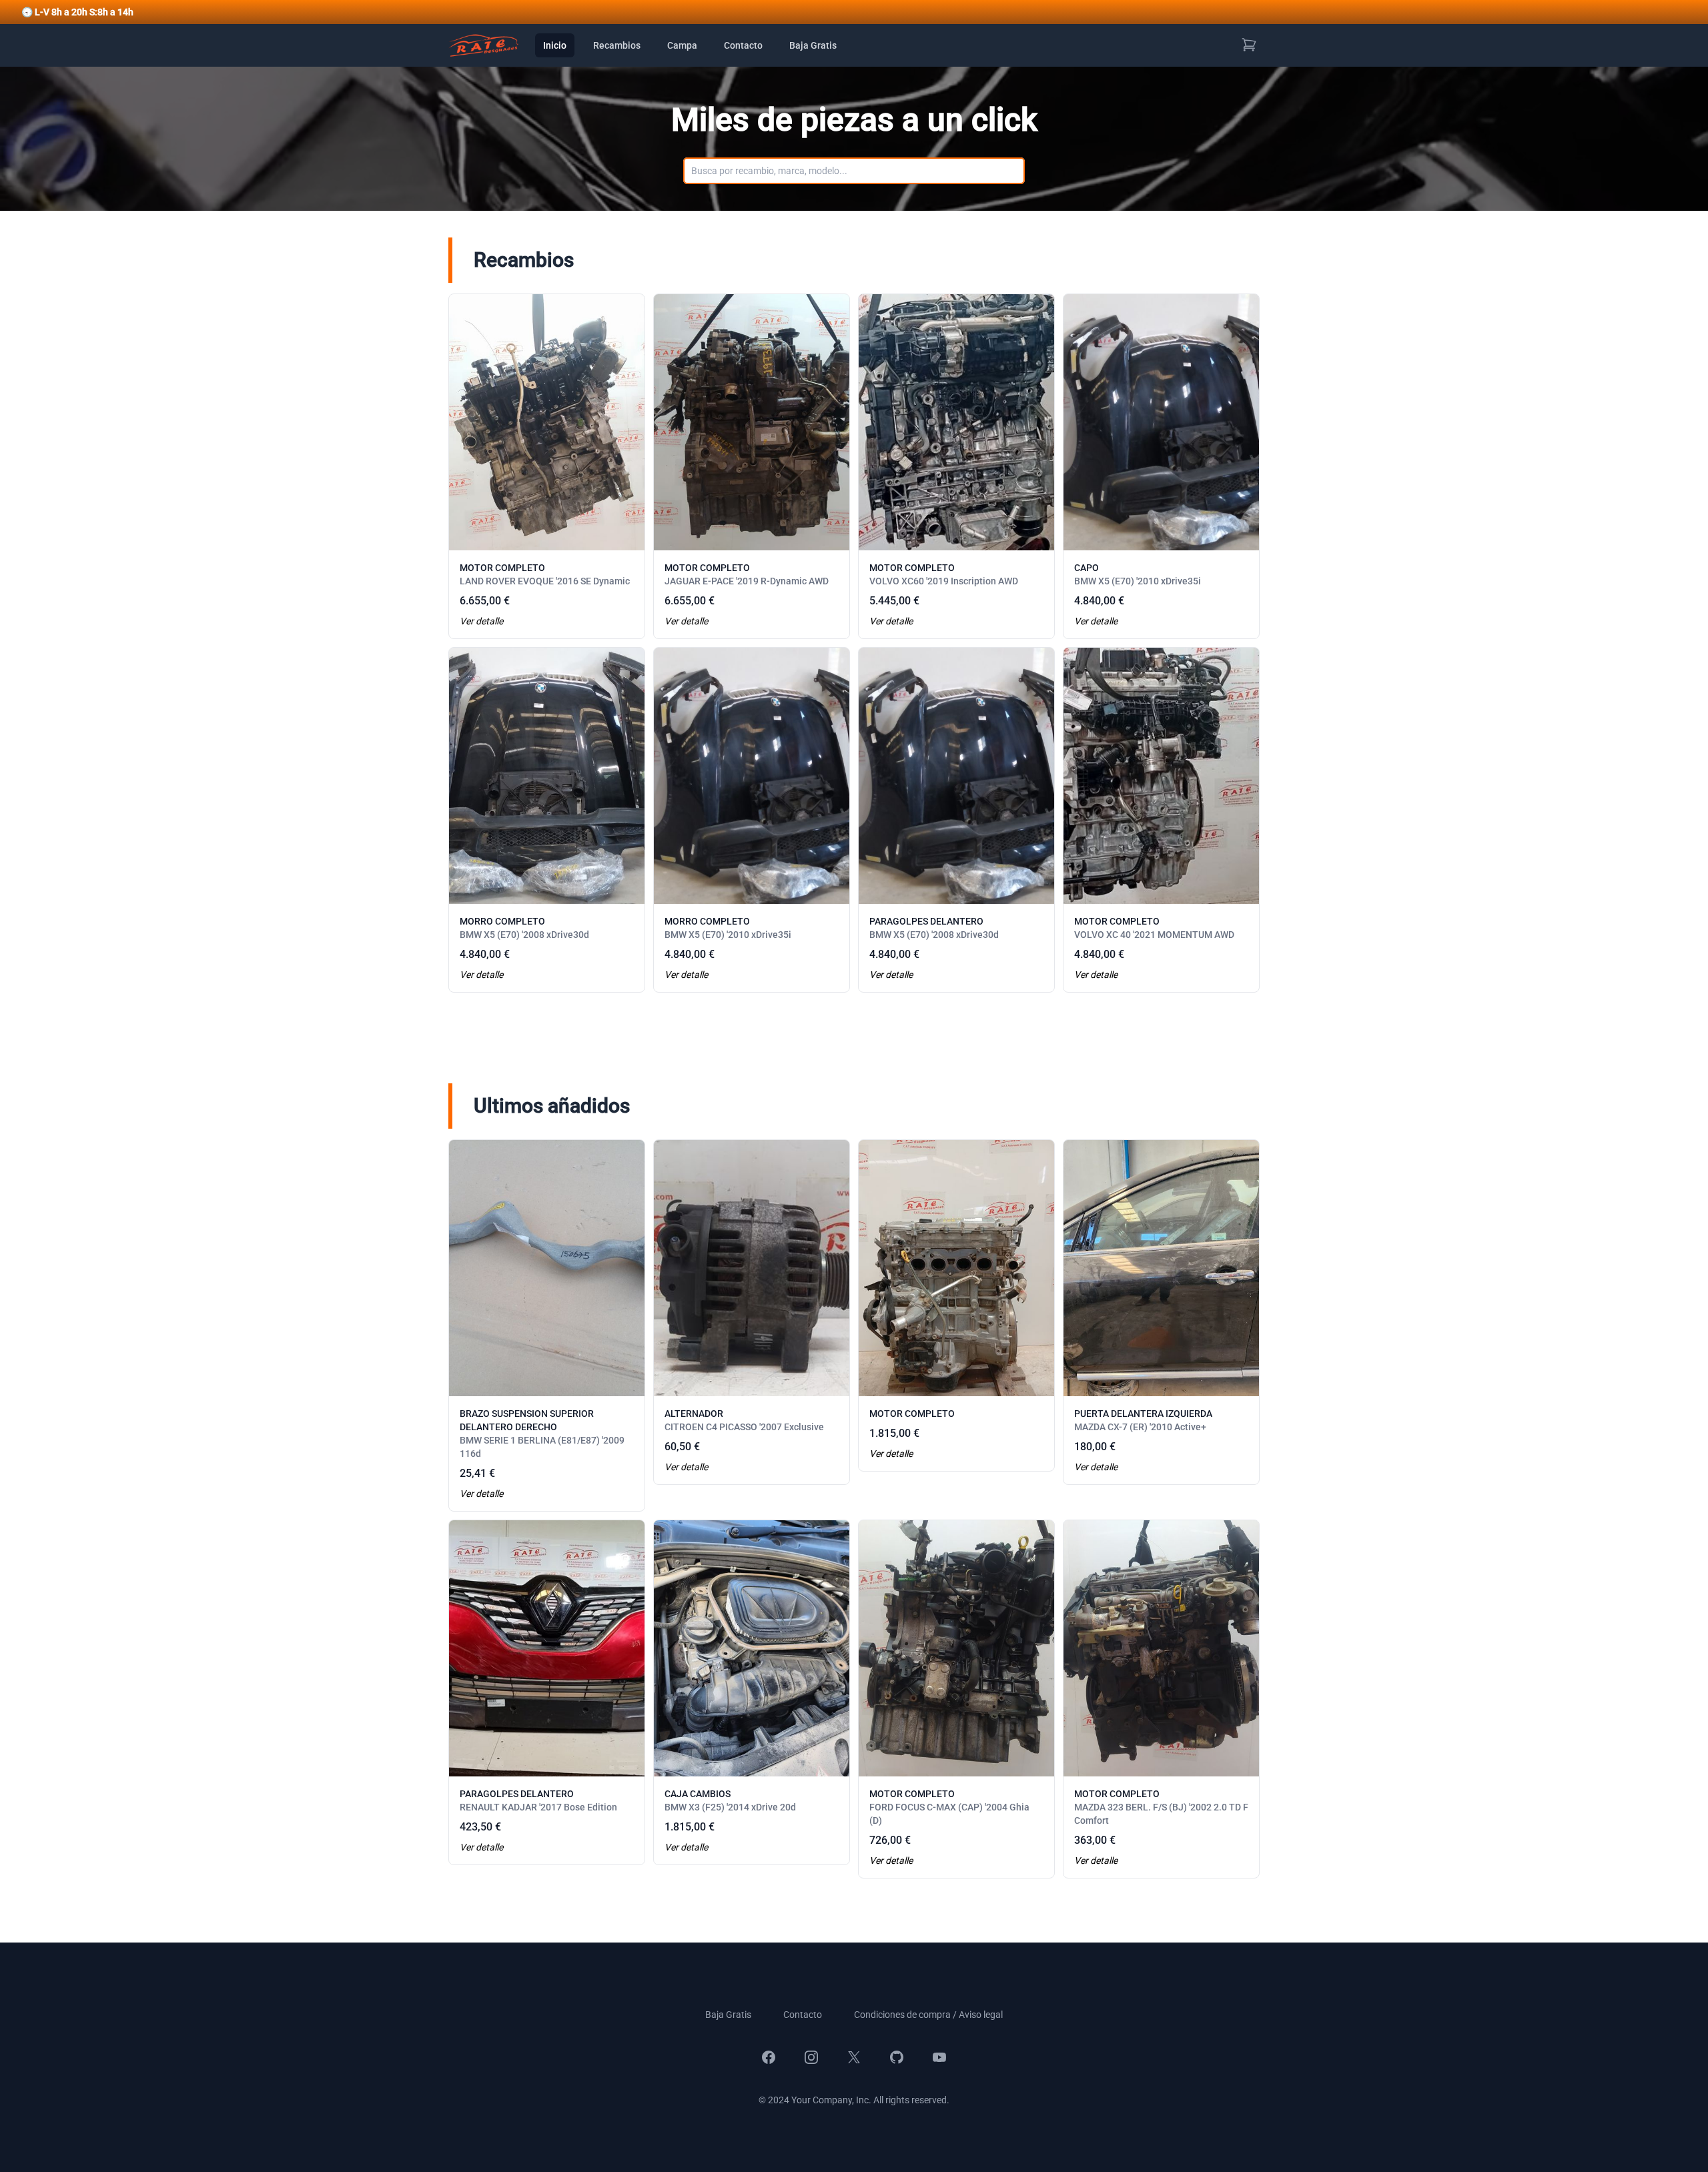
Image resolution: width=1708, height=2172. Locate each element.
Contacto (743, 45)
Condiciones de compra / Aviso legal (928, 2015)
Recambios (617, 45)
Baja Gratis (813, 45)
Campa (682, 45)
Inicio (555, 45)
